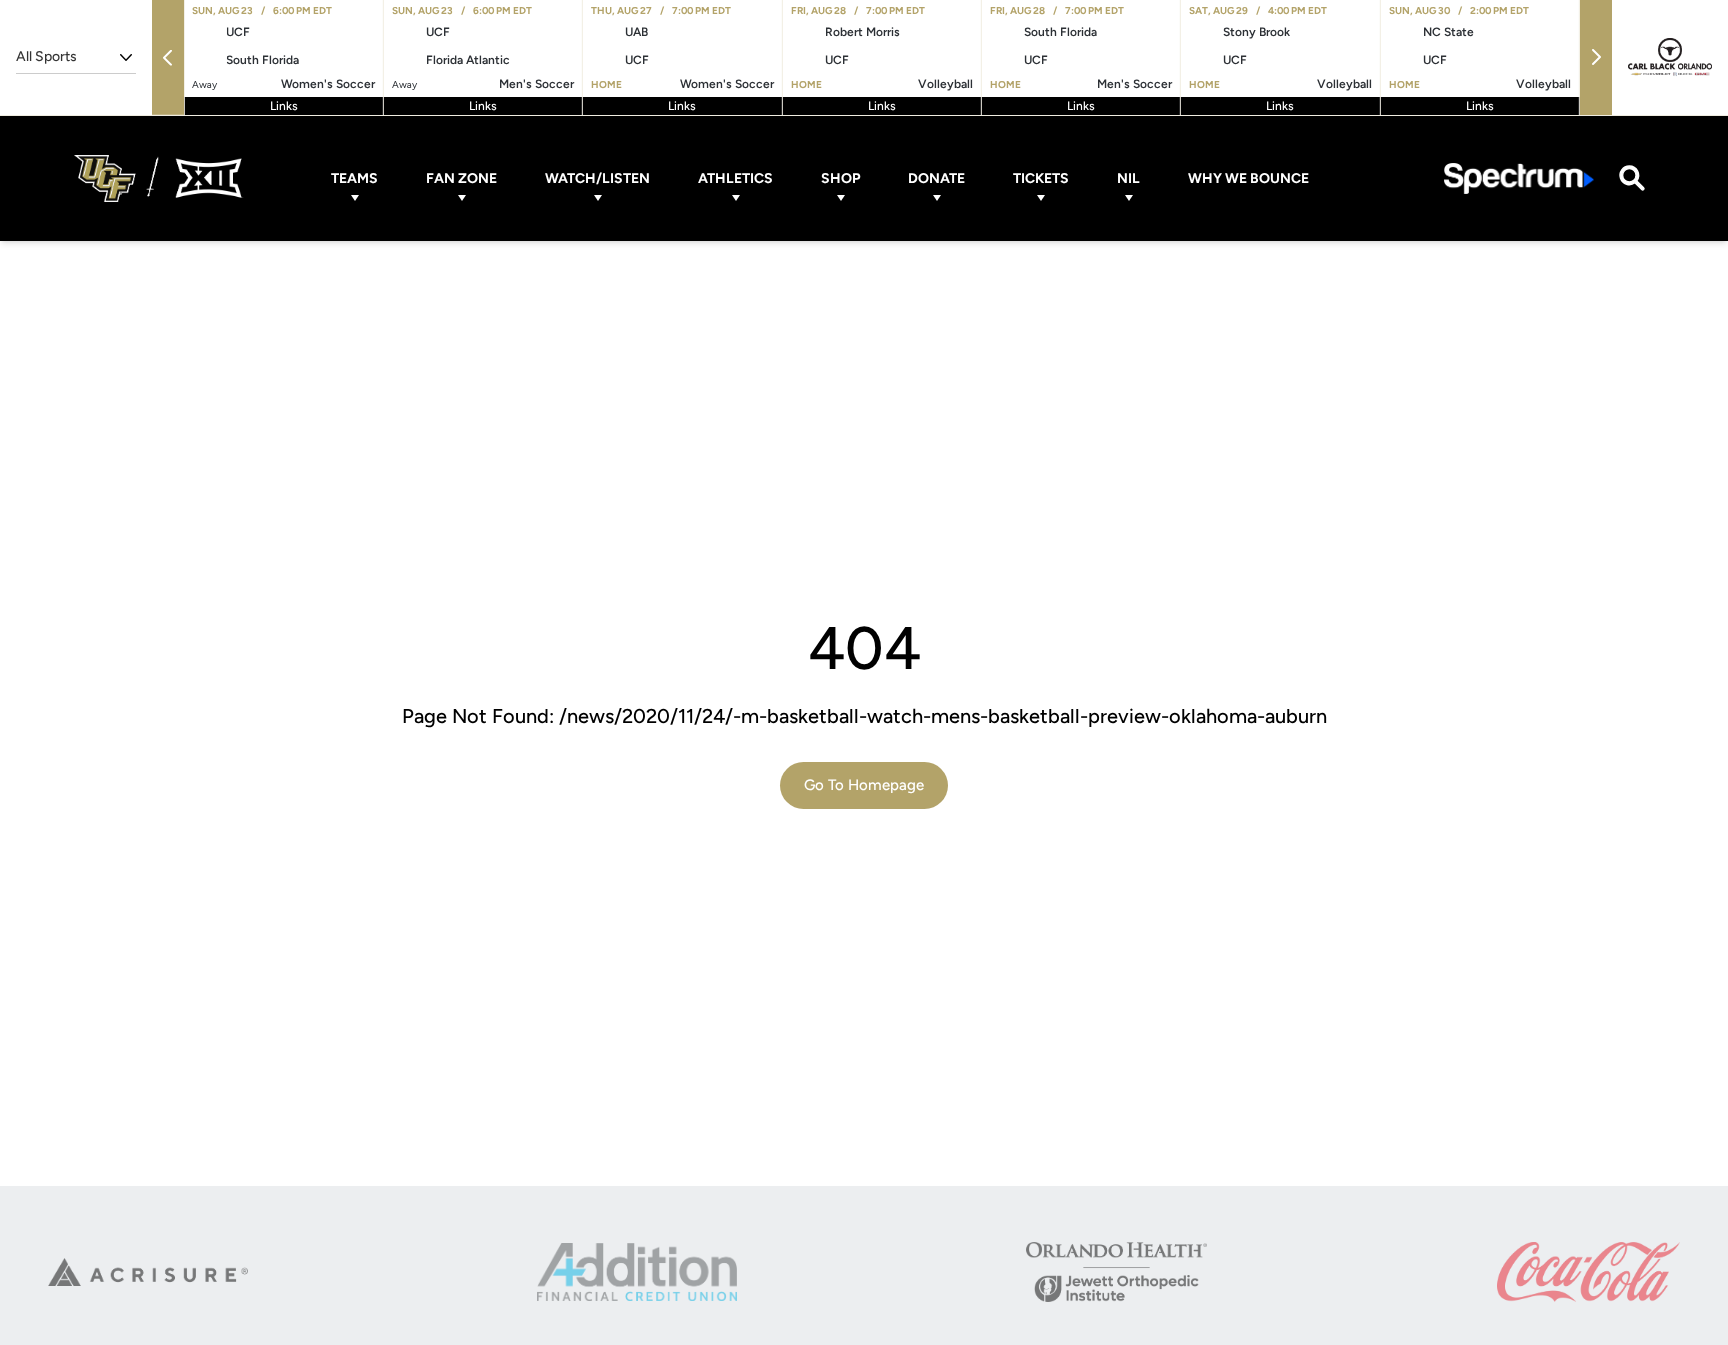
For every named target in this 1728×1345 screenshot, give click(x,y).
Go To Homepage (864, 785)
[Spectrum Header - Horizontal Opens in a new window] (1519, 178)
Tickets (1041, 178)
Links (284, 106)
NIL (1128, 178)
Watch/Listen (597, 178)
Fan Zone (461, 178)
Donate (936, 178)
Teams (354, 178)
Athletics (735, 178)
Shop (840, 178)
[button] (168, 57)
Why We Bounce (1248, 178)
